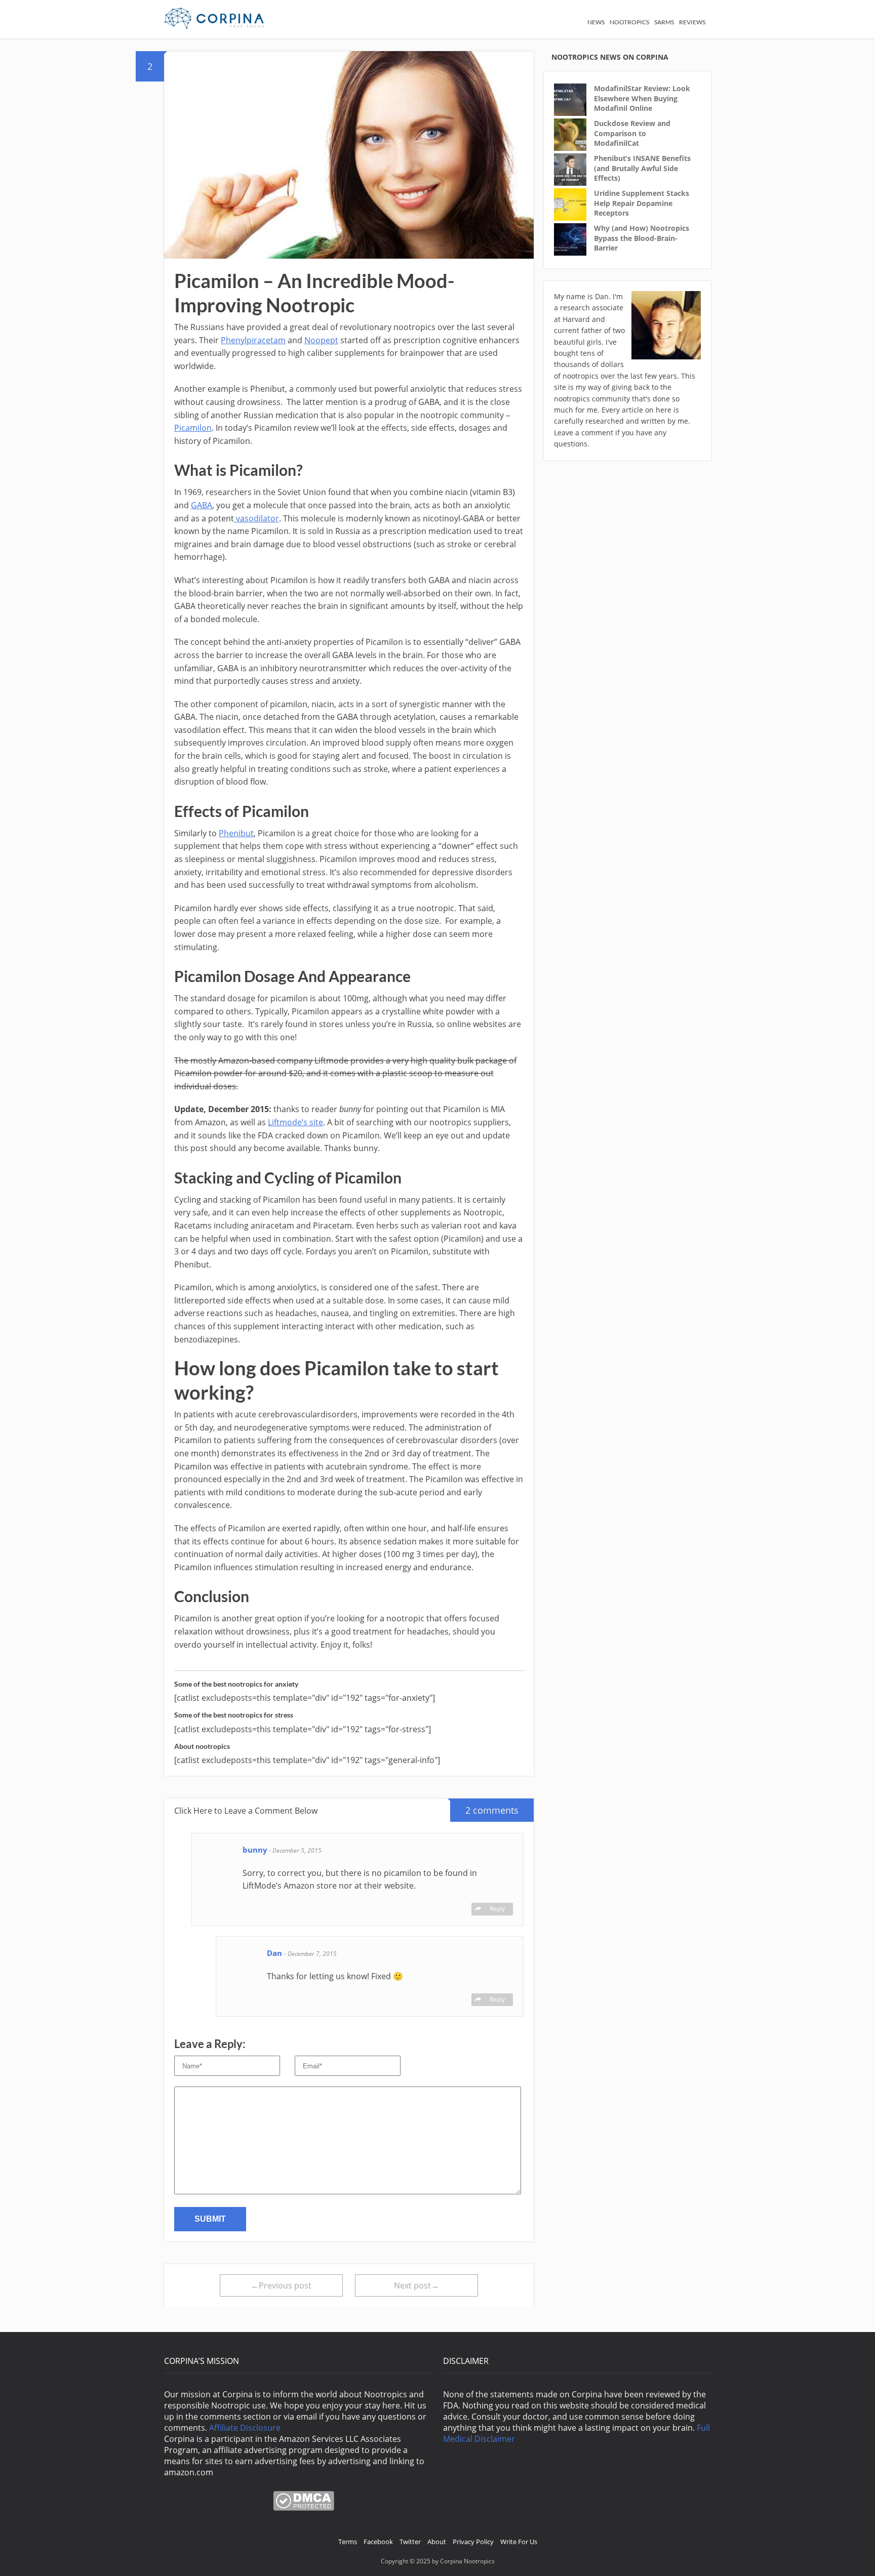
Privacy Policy (473, 2542)
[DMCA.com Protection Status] (304, 2508)
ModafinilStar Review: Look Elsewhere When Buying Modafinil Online (642, 98)
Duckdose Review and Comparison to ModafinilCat (632, 133)
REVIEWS (692, 22)
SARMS (664, 22)
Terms (348, 2542)
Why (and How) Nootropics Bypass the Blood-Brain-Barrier (642, 238)
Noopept (321, 340)
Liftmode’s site (295, 1122)
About (437, 2542)
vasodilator (256, 518)
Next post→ (416, 2285)
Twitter (410, 2542)
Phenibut (236, 833)
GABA (202, 505)
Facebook (378, 2542)
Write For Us (519, 2542)
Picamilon (193, 428)
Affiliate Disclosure (245, 2428)
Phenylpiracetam (253, 340)
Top (851, 2552)
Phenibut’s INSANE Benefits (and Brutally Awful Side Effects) (642, 168)
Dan (275, 1953)
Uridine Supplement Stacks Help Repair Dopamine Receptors (642, 203)
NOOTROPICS (629, 22)
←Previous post (281, 2285)
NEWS (596, 22)
